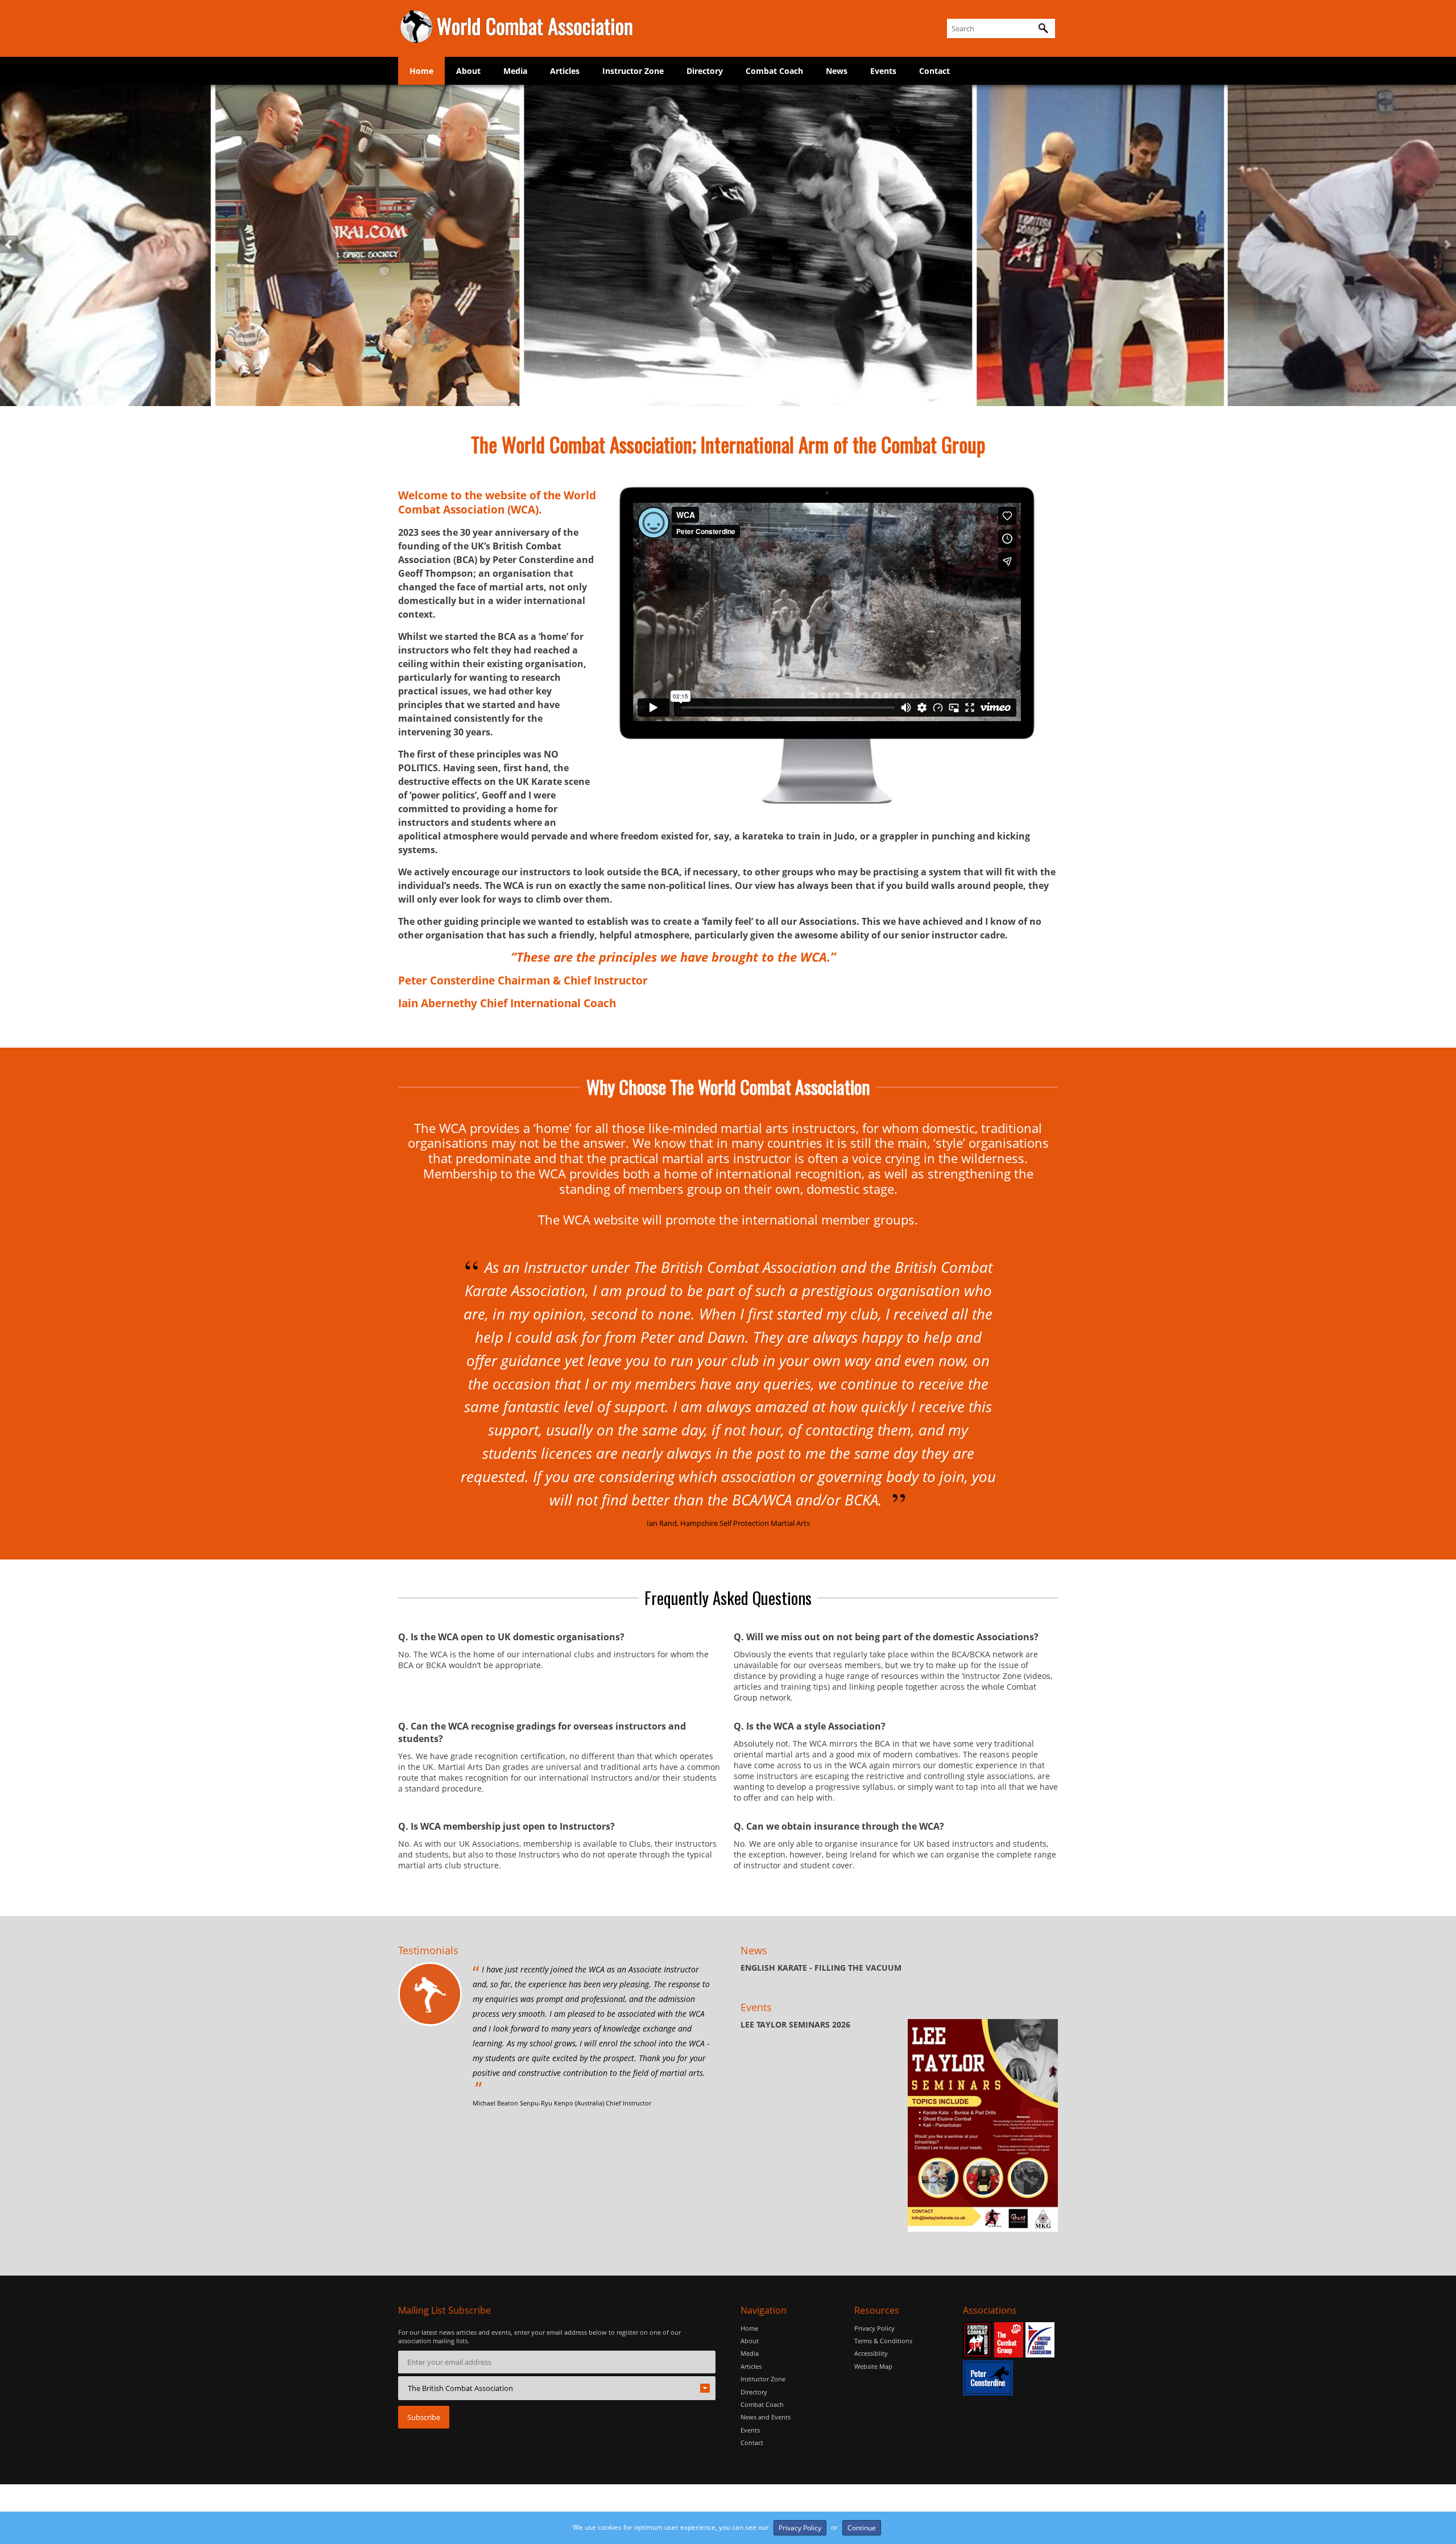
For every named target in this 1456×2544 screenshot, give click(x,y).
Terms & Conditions (883, 2341)
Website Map (873, 2366)
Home (421, 71)
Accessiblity (871, 2353)
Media (515, 71)
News (837, 71)
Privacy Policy (874, 2328)
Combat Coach (774, 71)
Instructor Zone (633, 71)
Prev (9, 245)
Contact (934, 71)
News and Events (766, 2417)
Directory (705, 71)
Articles (565, 71)
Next (1447, 245)
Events (883, 71)
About (468, 71)
